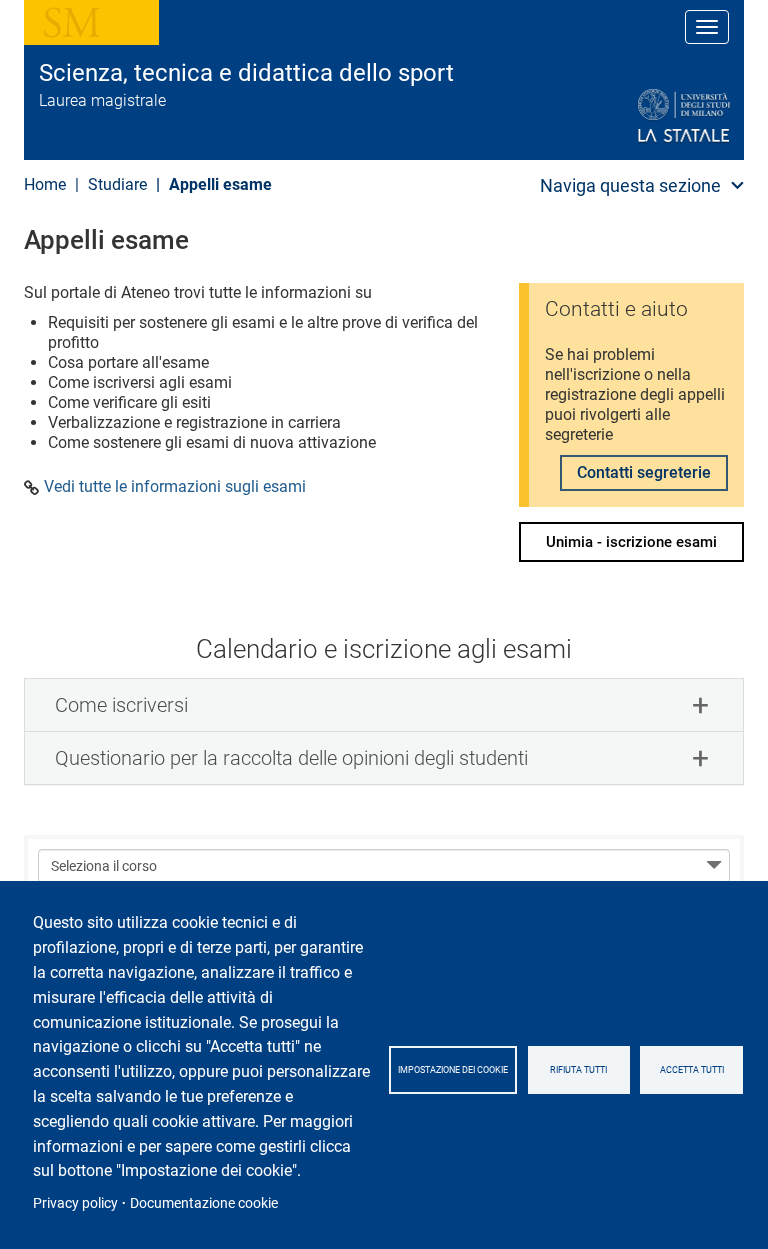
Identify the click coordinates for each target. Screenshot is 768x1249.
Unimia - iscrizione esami (631, 542)
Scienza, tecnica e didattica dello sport (246, 73)
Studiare (117, 184)
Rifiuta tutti (578, 1070)
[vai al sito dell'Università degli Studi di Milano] (635, 116)
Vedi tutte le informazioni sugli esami (175, 487)
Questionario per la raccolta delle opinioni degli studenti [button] (291, 758)
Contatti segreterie (644, 472)
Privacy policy (75, 1203)
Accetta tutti (692, 1070)
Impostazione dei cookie (453, 1070)
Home (45, 184)
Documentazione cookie (204, 1203)
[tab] (384, 705)
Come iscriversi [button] (121, 705)
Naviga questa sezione (630, 185)
